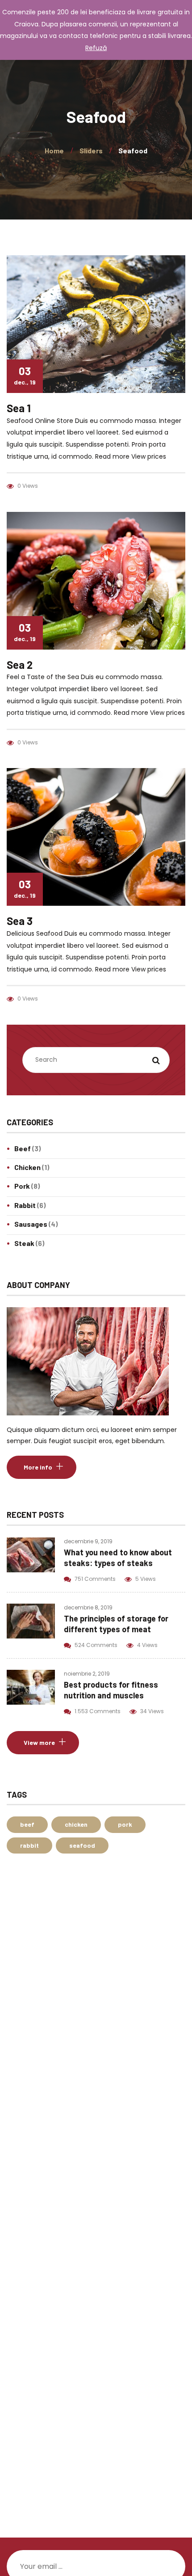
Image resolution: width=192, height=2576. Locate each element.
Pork (22, 1186)
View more (39, 1742)
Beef (23, 1148)
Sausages (31, 1224)
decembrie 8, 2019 (88, 1607)
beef (27, 1824)
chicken (76, 1824)
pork (125, 1824)
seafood (82, 1845)
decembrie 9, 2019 (88, 1541)
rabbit (29, 1845)
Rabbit (25, 1205)
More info (38, 1467)
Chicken (27, 1167)
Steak (24, 1243)
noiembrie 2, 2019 (87, 1674)
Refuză (96, 48)
